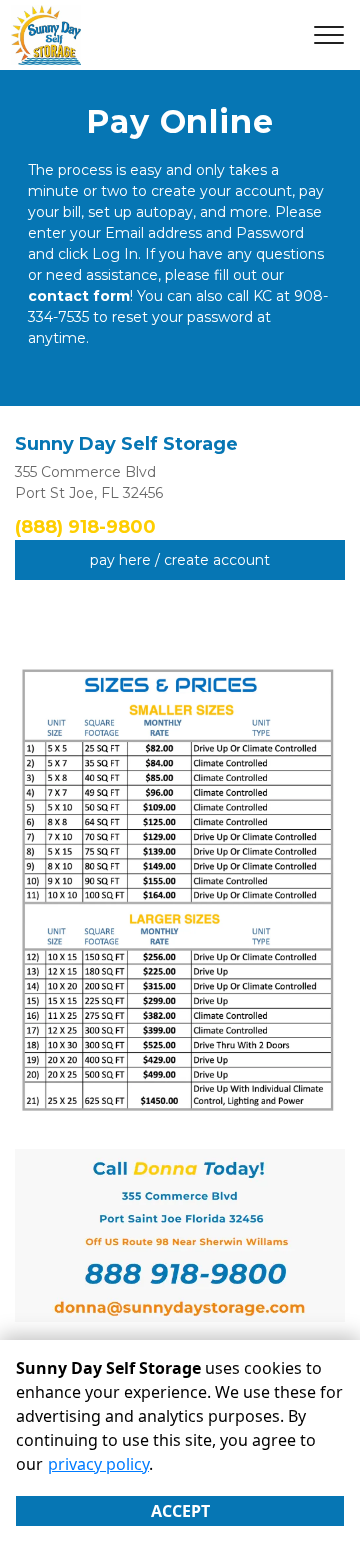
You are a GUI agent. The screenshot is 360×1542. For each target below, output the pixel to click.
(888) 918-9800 (85, 527)
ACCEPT (180, 1511)
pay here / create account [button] (180, 560)
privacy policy (98, 1464)
